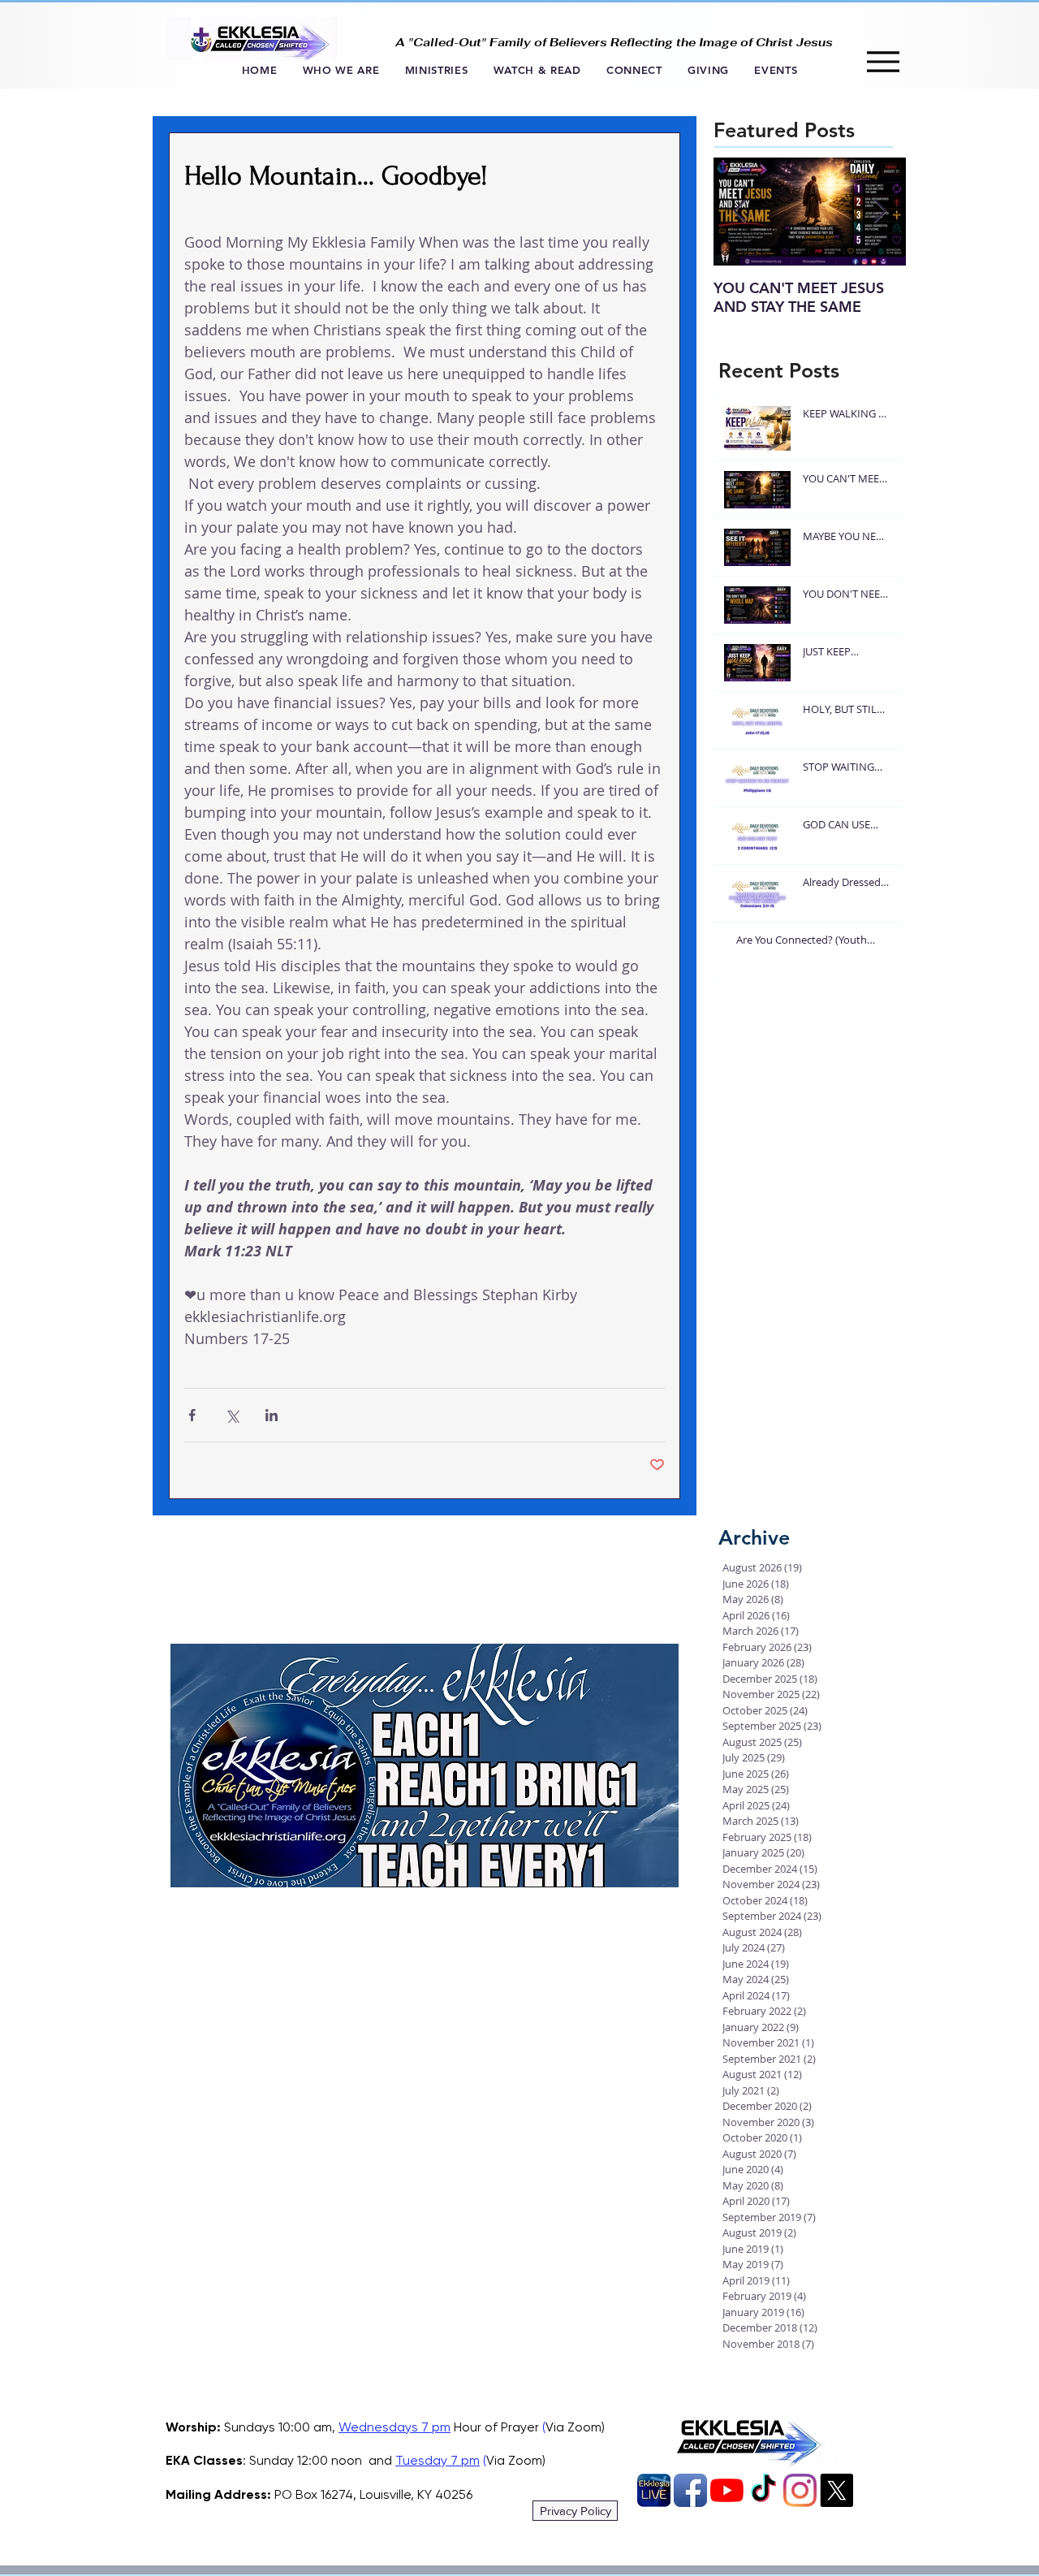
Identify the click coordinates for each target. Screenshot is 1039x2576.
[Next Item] (880, 212)
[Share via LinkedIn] (272, 1415)
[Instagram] (800, 2490)
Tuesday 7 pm (438, 2460)
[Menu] (883, 61)
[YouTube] (727, 2490)
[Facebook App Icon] (690, 2490)
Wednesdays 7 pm (394, 2427)
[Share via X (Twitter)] (232, 1415)
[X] (836, 2490)
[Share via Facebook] (192, 1415)
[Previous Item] (739, 212)
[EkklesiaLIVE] (654, 2490)
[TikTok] (763, 2490)
